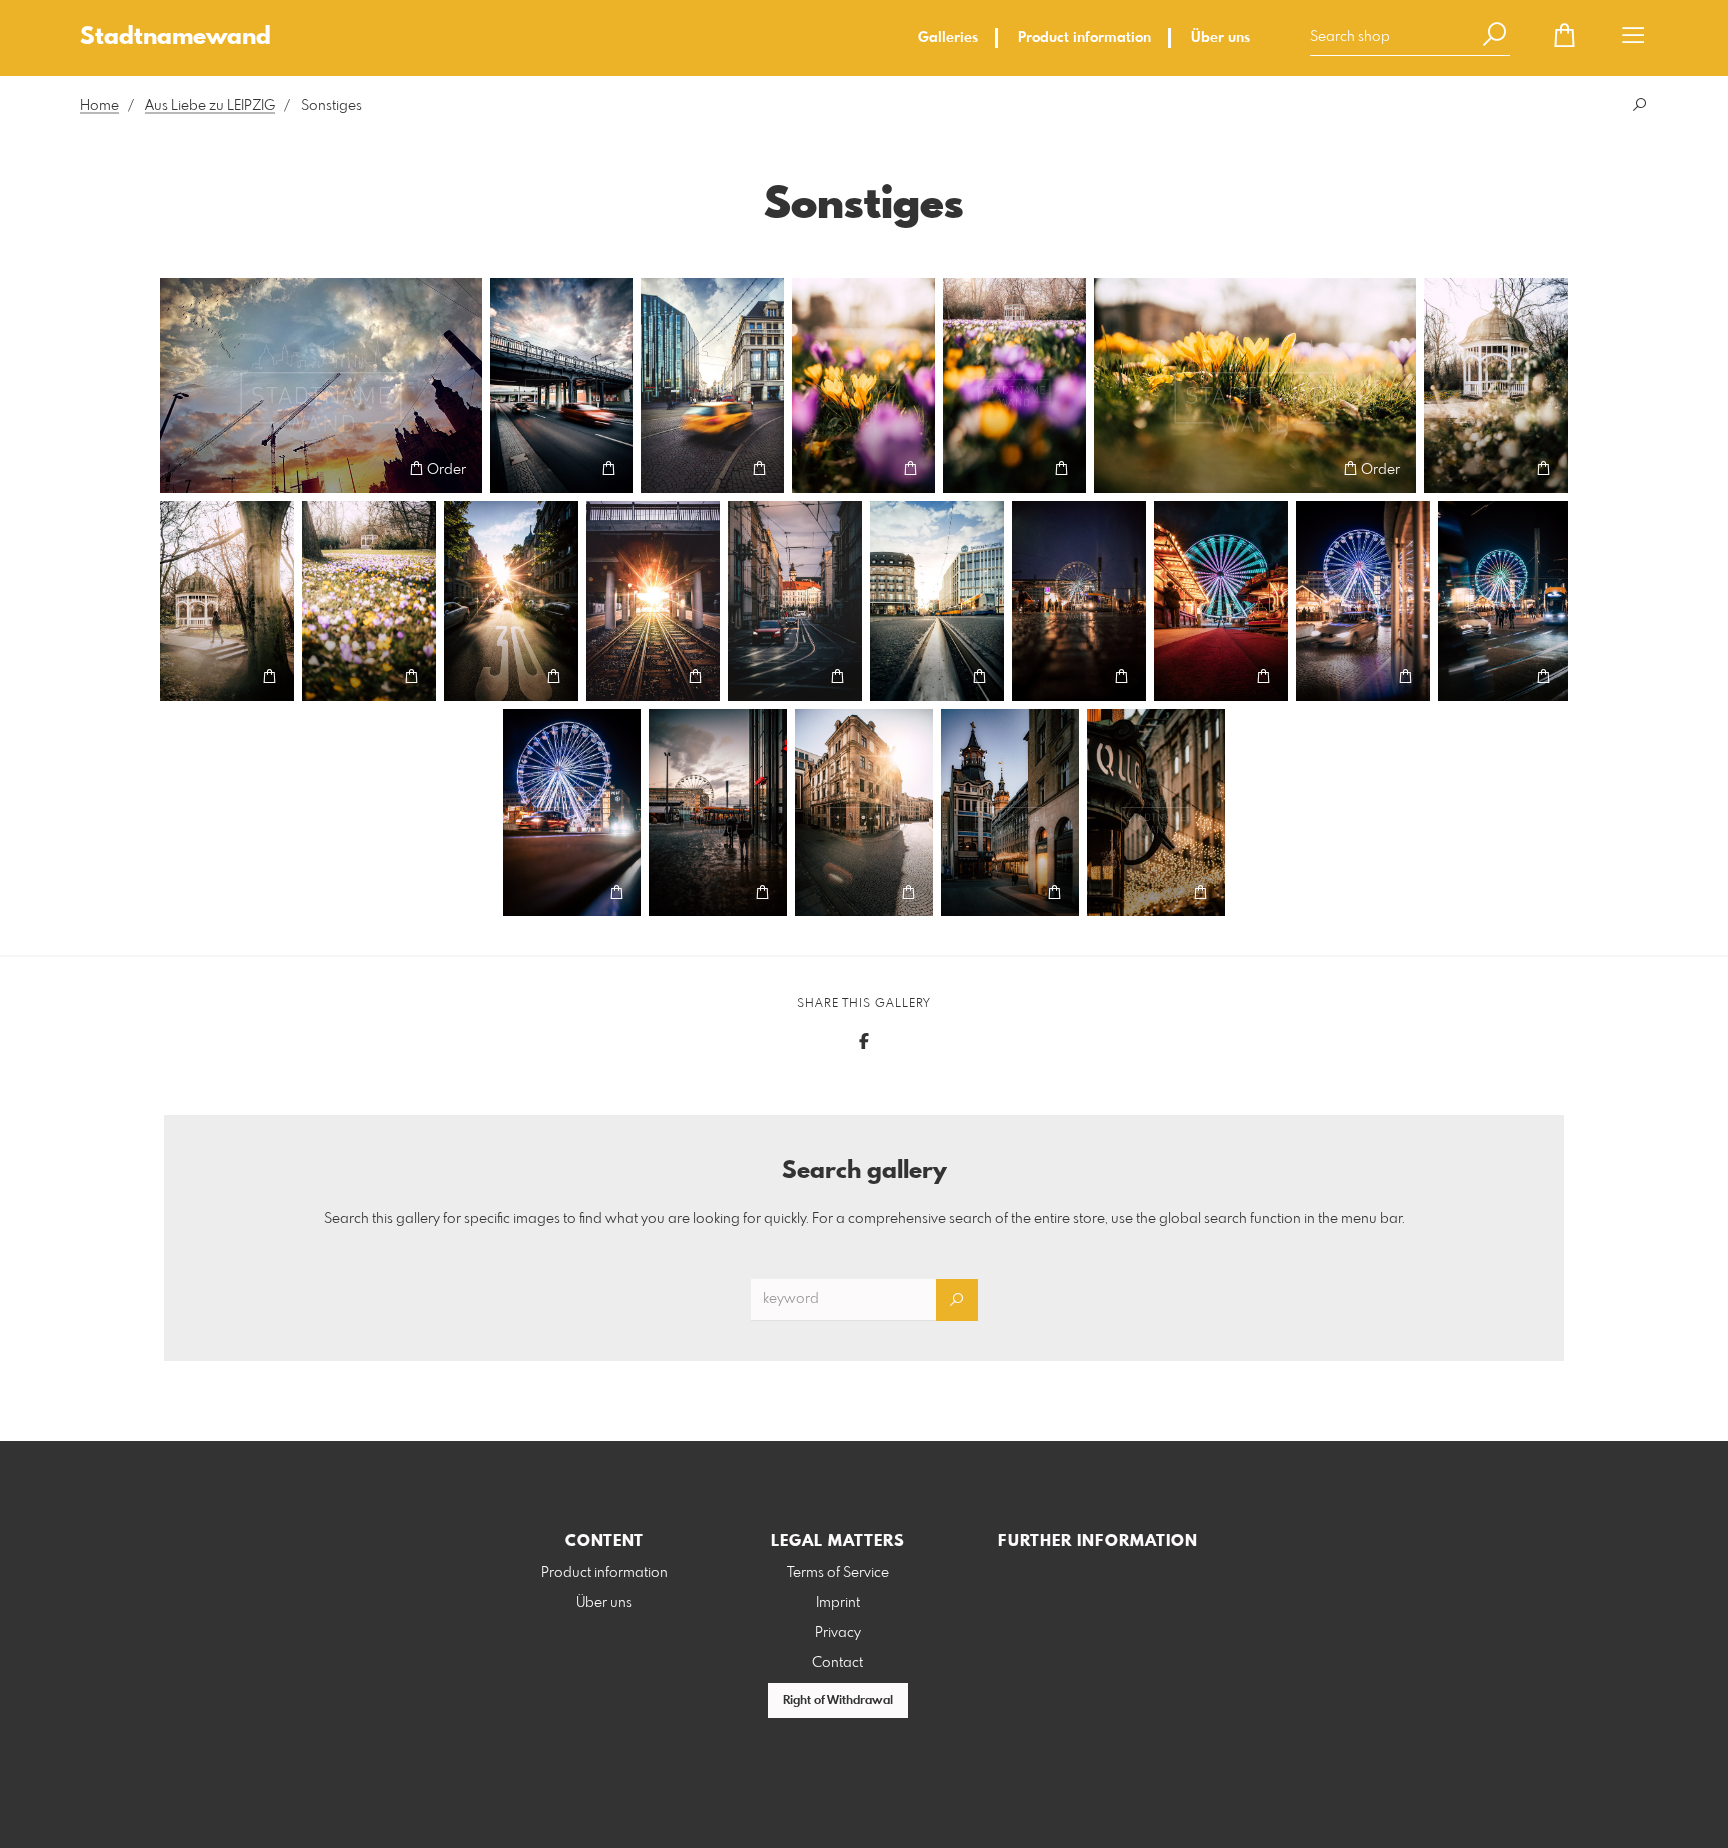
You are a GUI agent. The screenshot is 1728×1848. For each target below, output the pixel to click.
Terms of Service (838, 1573)
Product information (1084, 38)
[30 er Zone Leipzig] (511, 601)
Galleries (948, 38)
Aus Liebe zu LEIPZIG (210, 106)
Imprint (838, 1603)
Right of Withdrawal (838, 1701)
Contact (837, 1663)
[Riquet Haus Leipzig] (1010, 812)
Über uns (1220, 38)
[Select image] (184, 468)
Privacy (838, 1633)
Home (99, 106)
